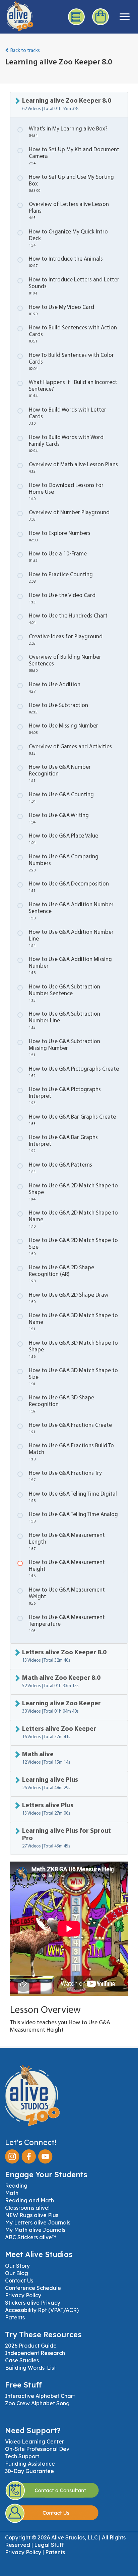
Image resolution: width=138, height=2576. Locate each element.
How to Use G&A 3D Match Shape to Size (73, 1377)
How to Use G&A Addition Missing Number (70, 966)
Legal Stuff (49, 2545)
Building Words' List (30, 2368)
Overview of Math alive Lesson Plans (73, 468)
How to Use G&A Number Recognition (60, 774)
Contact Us (19, 2280)
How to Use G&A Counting (61, 798)
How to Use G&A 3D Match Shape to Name (73, 1322)
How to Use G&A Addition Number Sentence (71, 911)
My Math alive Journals (35, 2230)
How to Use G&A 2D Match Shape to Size (73, 1247)
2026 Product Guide (31, 2346)
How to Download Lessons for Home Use (66, 492)
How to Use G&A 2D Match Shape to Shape (73, 1192)
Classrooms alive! (27, 2208)
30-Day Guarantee (29, 2471)
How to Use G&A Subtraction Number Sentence (64, 993)
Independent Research (35, 2353)
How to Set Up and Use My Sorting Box (71, 184)
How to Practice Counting (61, 578)
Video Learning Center (34, 2441)
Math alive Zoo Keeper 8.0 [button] (61, 1682)
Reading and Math (29, 2200)
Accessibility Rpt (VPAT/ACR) (42, 2310)
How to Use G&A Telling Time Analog (73, 1518)
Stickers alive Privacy (33, 2303)
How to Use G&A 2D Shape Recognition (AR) (61, 1274)
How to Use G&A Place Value (63, 839)
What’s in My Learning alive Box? (68, 132)
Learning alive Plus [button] (50, 1784)
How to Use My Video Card (61, 310)
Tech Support (22, 2456)
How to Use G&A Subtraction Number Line (64, 1021)
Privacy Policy (23, 2295)
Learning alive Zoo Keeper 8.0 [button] (67, 104)
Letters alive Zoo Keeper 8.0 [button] (64, 1656)
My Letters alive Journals (38, 2222)
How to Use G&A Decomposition (69, 887)
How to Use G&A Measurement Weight (67, 1596)
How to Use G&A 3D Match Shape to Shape (73, 1350)
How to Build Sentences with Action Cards (73, 334)
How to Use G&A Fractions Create (70, 1428)
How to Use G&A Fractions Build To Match (71, 1452)
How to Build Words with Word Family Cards (66, 444)
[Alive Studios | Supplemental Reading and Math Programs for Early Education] (17, 15)
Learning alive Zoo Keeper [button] (61, 1707)
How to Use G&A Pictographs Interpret (65, 1096)
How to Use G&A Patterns (60, 1168)
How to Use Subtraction (58, 709)
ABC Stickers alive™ (31, 2237)
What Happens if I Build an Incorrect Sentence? (73, 389)
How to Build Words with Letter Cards (67, 416)
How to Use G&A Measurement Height (67, 1569)
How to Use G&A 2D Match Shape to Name (73, 1219)
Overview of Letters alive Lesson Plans (69, 211)
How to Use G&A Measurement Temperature (67, 1624)
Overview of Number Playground (69, 516)
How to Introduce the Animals (66, 262)
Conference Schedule (33, 2288)
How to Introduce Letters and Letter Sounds (74, 286)
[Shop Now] (101, 17)
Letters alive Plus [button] (48, 1809)
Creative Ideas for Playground (66, 640)
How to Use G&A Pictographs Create (74, 1072)
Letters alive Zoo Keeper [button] (59, 1733)
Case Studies (22, 2360)
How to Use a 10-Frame (58, 557)
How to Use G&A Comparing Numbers (64, 863)
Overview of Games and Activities (70, 750)
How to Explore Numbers (60, 536)
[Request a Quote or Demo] (77, 17)
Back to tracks (25, 51)
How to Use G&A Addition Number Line (71, 939)
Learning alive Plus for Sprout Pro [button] (66, 1838)
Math (12, 2193)
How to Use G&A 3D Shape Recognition (61, 1404)
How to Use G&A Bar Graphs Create (72, 1120)
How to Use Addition (55, 688)
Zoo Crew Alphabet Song (37, 2403)
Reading (16, 2186)
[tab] (69, 105)
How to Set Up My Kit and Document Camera (74, 156)
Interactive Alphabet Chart (40, 2396)
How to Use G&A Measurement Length (67, 1542)
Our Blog (17, 2273)
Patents (15, 2317)
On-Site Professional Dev (37, 2449)
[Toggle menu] (125, 17)
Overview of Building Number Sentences (65, 664)
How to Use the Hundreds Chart (68, 619)
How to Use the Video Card (62, 599)
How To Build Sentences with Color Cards (71, 362)
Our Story (17, 2266)
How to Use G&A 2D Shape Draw (69, 1298)
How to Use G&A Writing (59, 819)
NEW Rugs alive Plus (32, 2215)
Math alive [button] (46, 1758)
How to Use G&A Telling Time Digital (73, 1497)
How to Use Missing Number (63, 729)
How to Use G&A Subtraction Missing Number (64, 1048)
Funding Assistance (30, 2464)
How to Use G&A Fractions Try (65, 1476)
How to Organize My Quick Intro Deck (68, 238)
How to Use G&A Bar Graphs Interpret (63, 1144)
